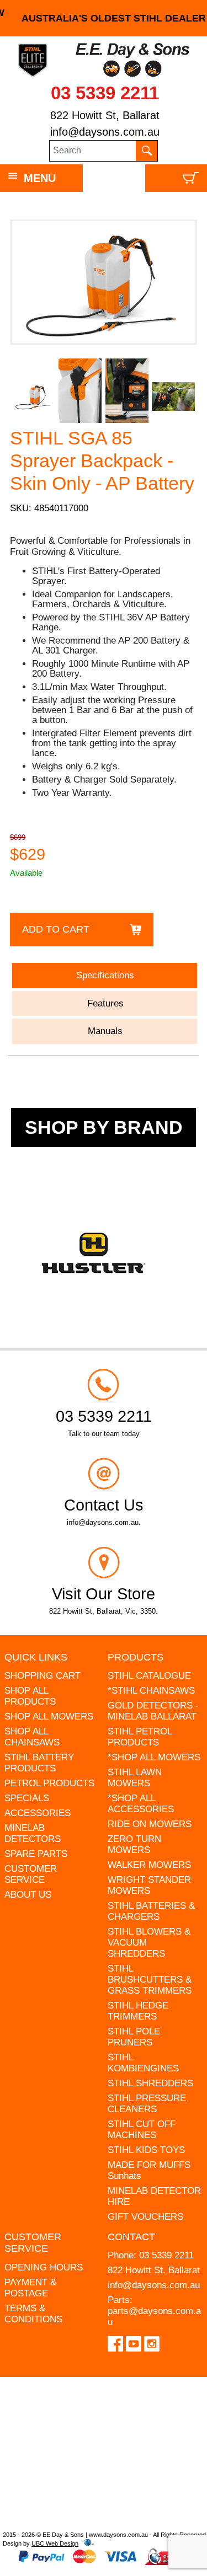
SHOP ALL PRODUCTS (30, 1696)
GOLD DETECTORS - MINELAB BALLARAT (153, 1711)
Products (136, 1657)
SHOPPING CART (43, 1676)
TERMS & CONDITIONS (33, 2314)
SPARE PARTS (36, 1854)
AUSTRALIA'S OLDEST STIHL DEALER (104, 18)
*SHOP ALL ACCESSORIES (141, 1804)
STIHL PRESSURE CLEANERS (147, 2104)
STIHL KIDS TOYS (146, 2150)
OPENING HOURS (44, 2267)
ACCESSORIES (38, 1813)
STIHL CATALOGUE (149, 1676)
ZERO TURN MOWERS (134, 1844)
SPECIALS (27, 1798)
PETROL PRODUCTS (49, 1783)
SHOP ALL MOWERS (49, 1717)
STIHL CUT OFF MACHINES (142, 2130)
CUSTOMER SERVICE (31, 1874)
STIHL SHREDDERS (150, 2083)
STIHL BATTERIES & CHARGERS (151, 1911)
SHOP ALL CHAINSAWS (32, 1737)
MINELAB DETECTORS (33, 1833)
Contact (131, 2237)
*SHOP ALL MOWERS (154, 1757)
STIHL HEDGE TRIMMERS (138, 2011)
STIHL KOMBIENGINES (143, 2063)
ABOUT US (28, 1895)
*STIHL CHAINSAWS (151, 1691)
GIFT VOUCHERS (145, 2217)
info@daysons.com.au (105, 132)
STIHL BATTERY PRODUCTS (39, 1763)
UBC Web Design (55, 2543)
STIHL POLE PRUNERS (134, 2037)
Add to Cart (56, 929)
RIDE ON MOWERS (150, 1824)
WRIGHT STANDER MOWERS (149, 1885)
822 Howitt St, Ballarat (105, 115)
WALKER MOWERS (149, 1865)
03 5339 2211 (105, 93)
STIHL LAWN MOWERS (135, 1778)
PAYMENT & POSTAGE (30, 2288)
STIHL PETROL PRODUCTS (140, 1737)
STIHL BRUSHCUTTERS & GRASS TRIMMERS (150, 1980)
